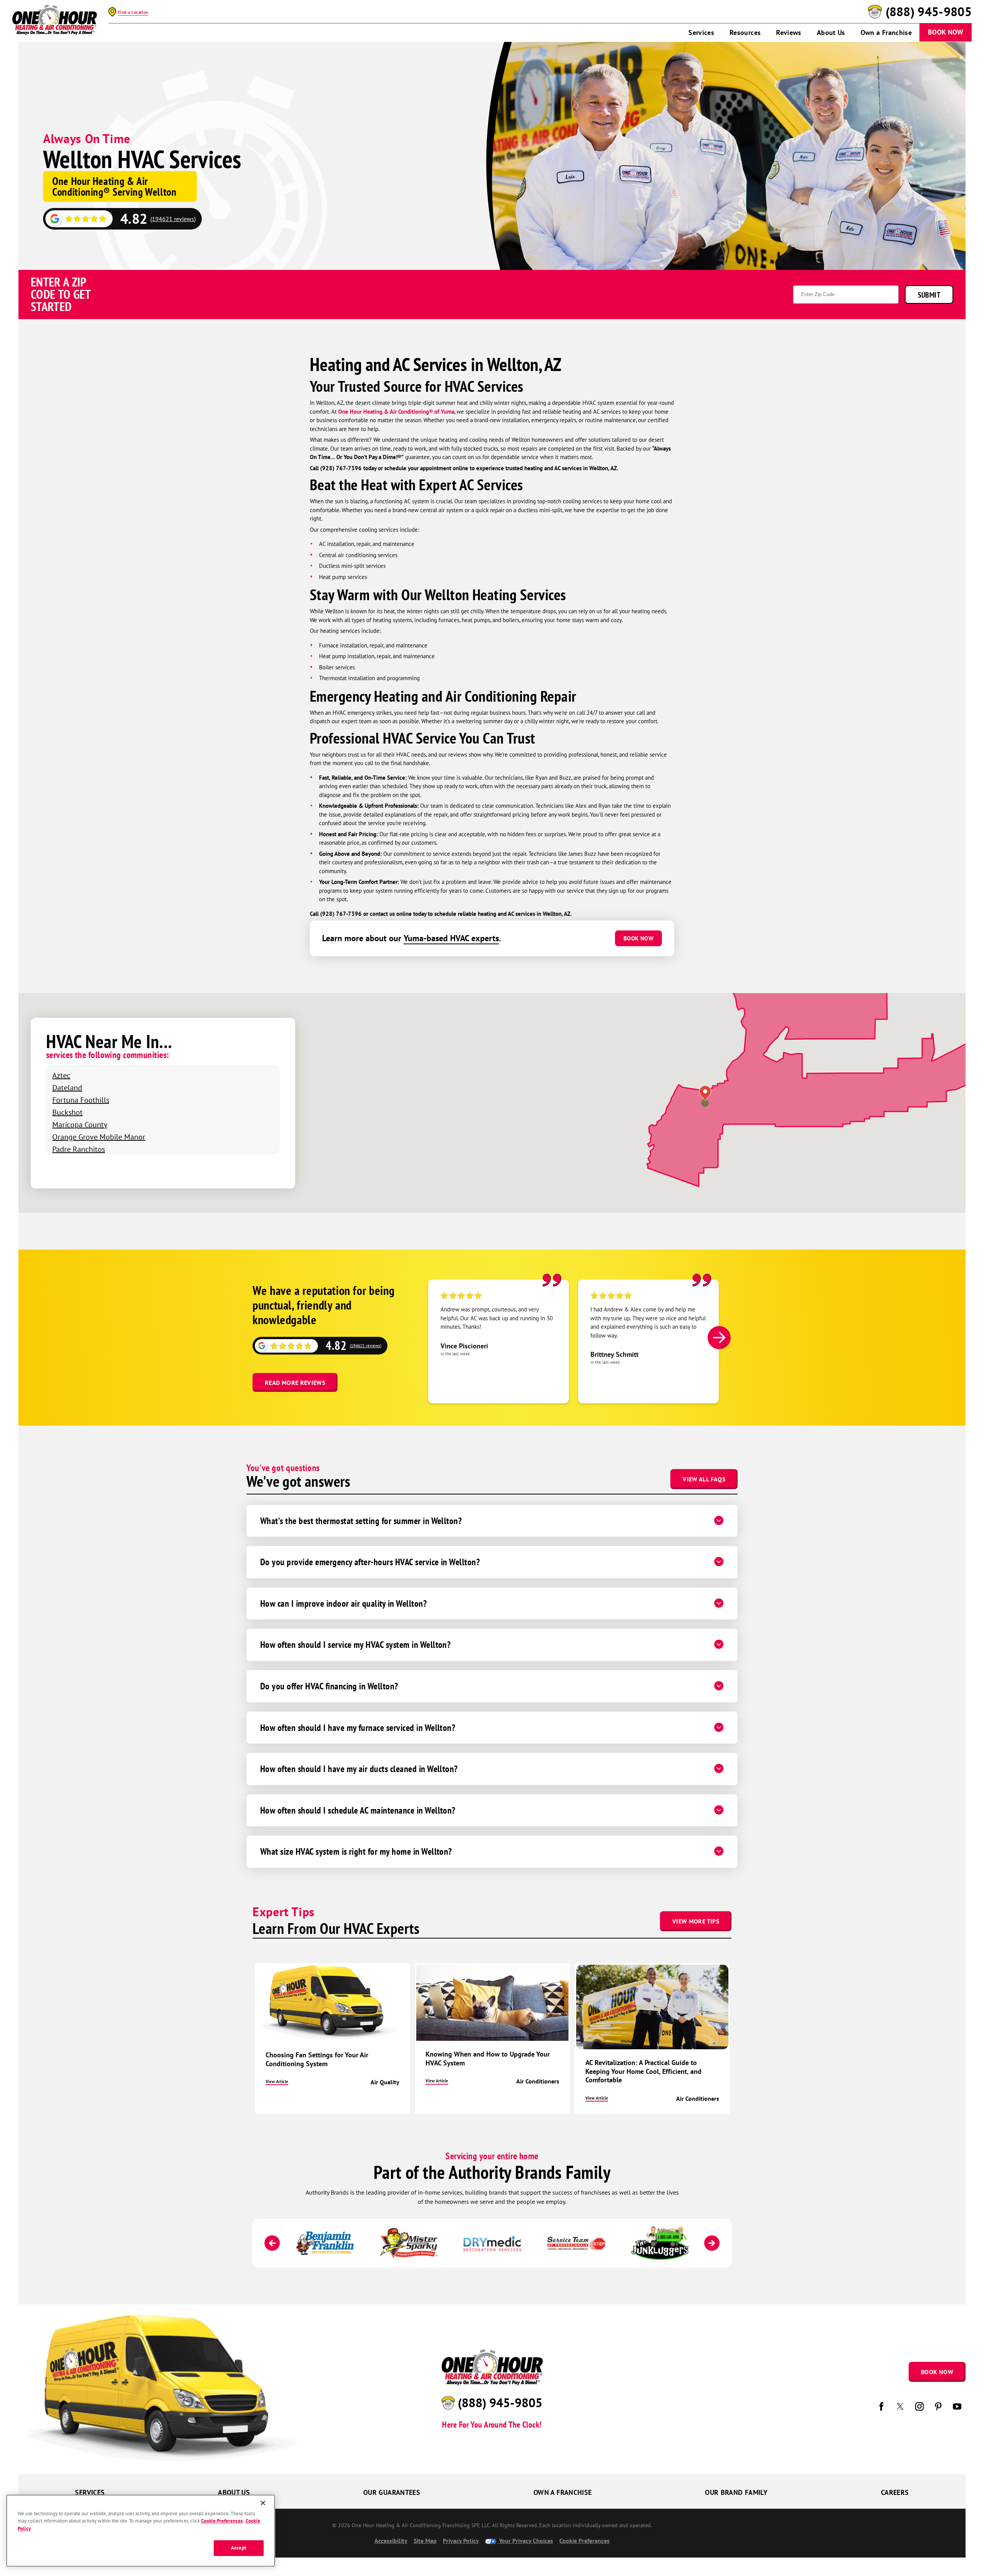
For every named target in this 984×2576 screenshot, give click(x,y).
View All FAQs (704, 1479)
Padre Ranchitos (79, 1149)
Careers (895, 2492)
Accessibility (391, 2541)
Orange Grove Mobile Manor (99, 1137)
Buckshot (67, 1112)
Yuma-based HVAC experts (451, 938)
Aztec (61, 1075)
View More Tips (696, 1921)
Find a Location (133, 12)
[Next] (719, 1338)
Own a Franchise (886, 32)
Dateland (67, 1087)
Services (701, 32)
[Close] (263, 2503)
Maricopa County (80, 1124)
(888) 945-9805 (929, 12)
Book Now (946, 32)
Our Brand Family (736, 2492)
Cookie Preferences (222, 2521)
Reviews (789, 32)
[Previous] (272, 2243)
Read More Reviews (295, 1383)
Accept (239, 2548)
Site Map (425, 2541)
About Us (831, 32)
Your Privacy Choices (525, 2541)
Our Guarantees (392, 2492)
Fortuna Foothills (81, 1100)
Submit (929, 295)
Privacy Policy (461, 2541)
